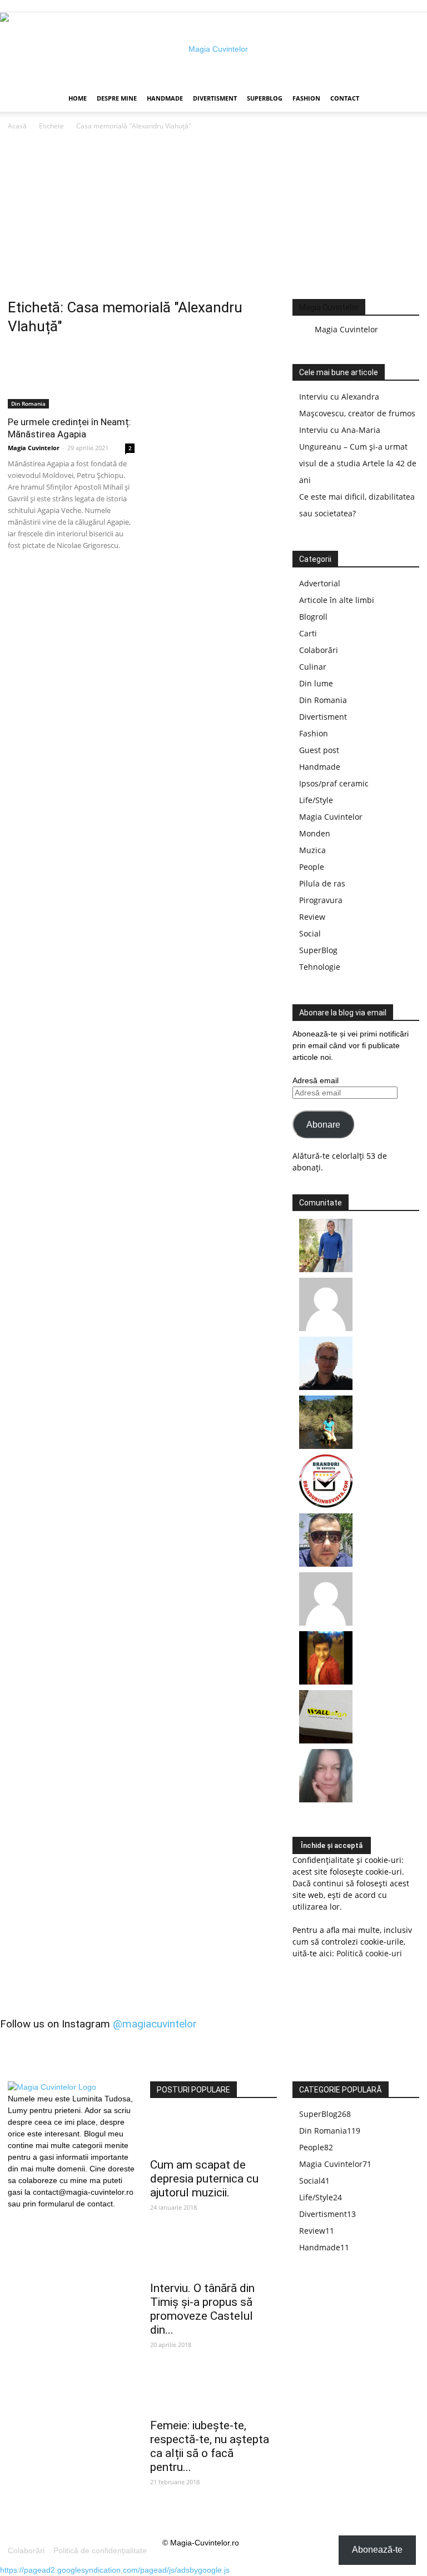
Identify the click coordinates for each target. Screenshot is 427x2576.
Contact (345, 98)
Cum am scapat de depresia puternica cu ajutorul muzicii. (204, 2179)
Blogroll (313, 617)
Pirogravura (321, 900)
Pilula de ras (322, 883)
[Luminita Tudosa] (326, 1623)
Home (78, 98)
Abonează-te (377, 2550)
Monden (315, 833)
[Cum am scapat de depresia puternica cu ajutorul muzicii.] (213, 2132)
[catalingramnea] (326, 1564)
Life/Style (316, 800)
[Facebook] (16, 2217)
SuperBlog (265, 98)
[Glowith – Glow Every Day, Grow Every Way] (326, 1446)
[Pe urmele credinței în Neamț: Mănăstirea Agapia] (71, 377)
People (312, 867)
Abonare (323, 1125)
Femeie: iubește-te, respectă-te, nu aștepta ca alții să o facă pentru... (210, 2446)
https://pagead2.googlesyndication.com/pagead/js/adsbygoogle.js (115, 2570)
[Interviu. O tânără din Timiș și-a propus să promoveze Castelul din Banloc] (213, 2255)
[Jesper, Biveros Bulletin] (326, 1387)
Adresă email (316, 1080)
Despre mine (117, 98)
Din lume (316, 683)
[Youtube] (54, 2217)
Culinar (313, 667)
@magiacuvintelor (155, 2024)
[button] (406, 99)
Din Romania (28, 403)
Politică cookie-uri (369, 1953)
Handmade (165, 98)
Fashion (306, 98)
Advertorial (320, 583)
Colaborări (319, 650)
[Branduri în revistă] (326, 1505)
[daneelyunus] (326, 1269)
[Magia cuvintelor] (213, 49)
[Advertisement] (213, 216)
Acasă (17, 126)
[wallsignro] (326, 1740)
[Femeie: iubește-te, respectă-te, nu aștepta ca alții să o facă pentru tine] (213, 2392)
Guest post (319, 750)
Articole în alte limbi (337, 600)
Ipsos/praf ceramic (334, 783)
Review (312, 917)
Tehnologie (320, 967)
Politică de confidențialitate (100, 2550)
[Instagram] (35, 2216)
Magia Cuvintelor (34, 448)
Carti (308, 633)
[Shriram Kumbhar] (326, 1681)
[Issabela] (326, 1799)
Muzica (312, 850)
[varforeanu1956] (326, 1328)
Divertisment (215, 98)
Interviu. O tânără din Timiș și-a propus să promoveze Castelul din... (202, 2309)
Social (310, 933)
